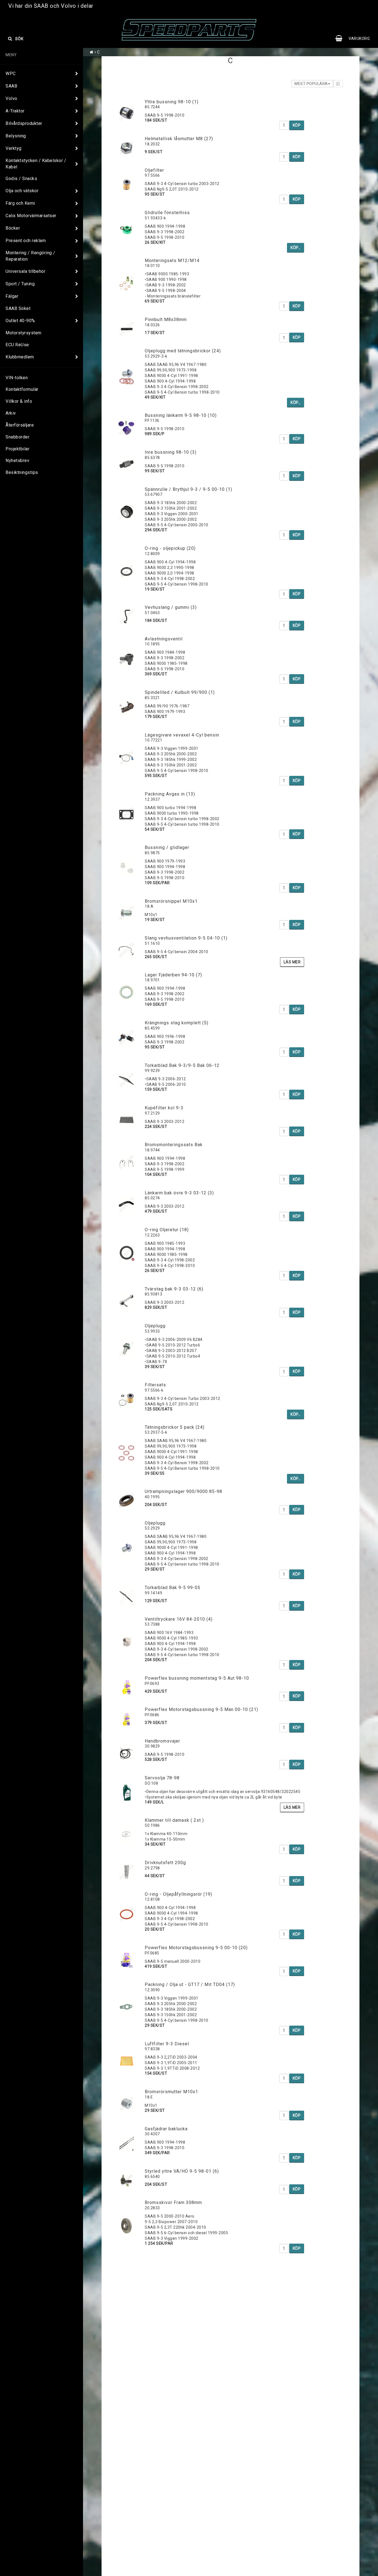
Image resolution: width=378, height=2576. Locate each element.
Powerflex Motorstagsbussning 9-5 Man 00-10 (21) (201, 1709)
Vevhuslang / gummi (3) (171, 607)
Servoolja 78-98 (162, 1778)
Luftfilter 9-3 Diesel (167, 2044)
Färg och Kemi (20, 203)
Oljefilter (154, 170)
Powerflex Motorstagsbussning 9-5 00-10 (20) (196, 1948)
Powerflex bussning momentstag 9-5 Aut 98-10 (197, 1678)
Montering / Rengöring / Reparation (30, 256)
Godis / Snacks (21, 179)
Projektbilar (17, 449)
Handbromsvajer (162, 1741)
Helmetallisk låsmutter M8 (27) (179, 139)
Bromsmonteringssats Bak (174, 1145)
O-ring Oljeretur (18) (167, 1230)
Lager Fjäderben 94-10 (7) (173, 975)
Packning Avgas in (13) (170, 794)
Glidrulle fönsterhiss (167, 213)
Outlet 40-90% (20, 321)
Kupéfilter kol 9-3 (164, 1108)
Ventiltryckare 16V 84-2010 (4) (179, 1619)
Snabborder (17, 437)
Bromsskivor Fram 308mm (173, 2202)
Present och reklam (26, 241)
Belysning (16, 136)
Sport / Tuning (20, 284)
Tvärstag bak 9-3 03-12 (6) (174, 1289)
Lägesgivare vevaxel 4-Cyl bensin (182, 735)
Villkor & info (19, 401)
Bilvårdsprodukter (24, 123)
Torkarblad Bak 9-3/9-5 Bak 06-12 (182, 1065)
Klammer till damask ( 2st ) (174, 1820)
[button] (355, 39)
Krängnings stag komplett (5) (177, 1023)
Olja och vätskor (22, 191)
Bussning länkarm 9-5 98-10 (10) (181, 415)
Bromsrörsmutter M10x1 (171, 2092)
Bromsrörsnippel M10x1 (171, 901)
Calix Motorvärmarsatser (31, 216)
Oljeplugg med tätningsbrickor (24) (183, 351)
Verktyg (14, 148)
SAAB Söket (18, 308)
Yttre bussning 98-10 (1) (172, 102)
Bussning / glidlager (167, 847)
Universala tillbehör (25, 271)
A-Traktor (15, 111)
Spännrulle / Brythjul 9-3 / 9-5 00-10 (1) (188, 489)
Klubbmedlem (20, 357)
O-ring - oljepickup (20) (170, 548)
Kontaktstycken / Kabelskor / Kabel (36, 164)
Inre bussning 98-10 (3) (171, 452)
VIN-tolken (17, 378)
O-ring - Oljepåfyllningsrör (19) (178, 1894)
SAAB (11, 86)
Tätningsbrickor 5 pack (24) (175, 1427)
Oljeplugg (155, 1326)
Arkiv (11, 413)
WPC (11, 74)
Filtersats (155, 1385)
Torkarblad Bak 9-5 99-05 (173, 1588)
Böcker (13, 228)
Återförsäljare (20, 425)
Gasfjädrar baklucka (166, 2129)
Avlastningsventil (164, 639)
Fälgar (12, 296)
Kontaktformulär (22, 389)
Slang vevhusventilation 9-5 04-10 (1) (186, 938)
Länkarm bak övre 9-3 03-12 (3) (179, 1193)
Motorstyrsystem (24, 333)
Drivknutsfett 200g (165, 1863)
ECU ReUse (17, 345)
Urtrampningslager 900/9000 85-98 (183, 1491)
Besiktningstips (22, 472)
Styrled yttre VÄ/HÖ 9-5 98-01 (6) (182, 2171)
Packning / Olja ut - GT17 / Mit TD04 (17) (190, 1984)
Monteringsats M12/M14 (172, 261)
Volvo (11, 98)
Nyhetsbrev (17, 460)
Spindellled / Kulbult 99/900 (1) (180, 692)
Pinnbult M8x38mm (166, 320)
